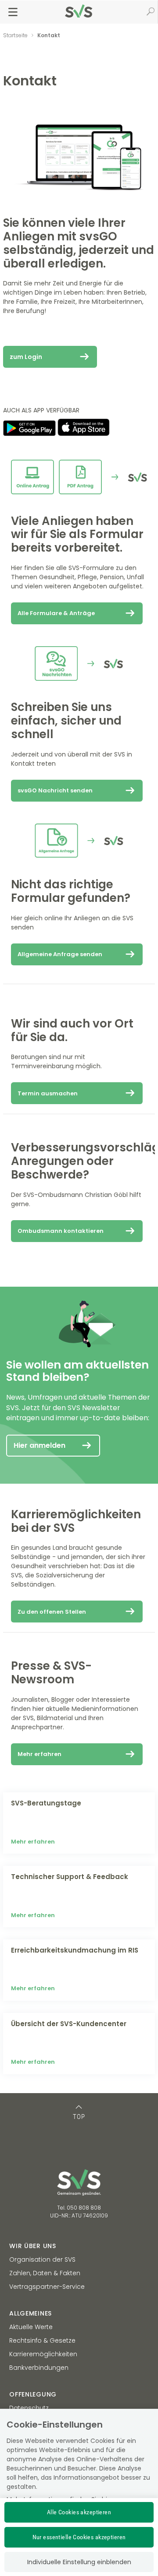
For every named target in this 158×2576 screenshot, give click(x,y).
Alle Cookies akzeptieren (79, 2512)
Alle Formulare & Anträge (56, 613)
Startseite (15, 35)
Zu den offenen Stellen (52, 1612)
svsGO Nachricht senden (55, 790)
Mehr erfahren (39, 1754)
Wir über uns (32, 2246)
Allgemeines (31, 2313)
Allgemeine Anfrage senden (60, 954)
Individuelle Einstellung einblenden (79, 2562)
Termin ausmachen (48, 1093)
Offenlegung (33, 2394)
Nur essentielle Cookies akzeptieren (79, 2537)
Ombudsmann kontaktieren (61, 1231)
